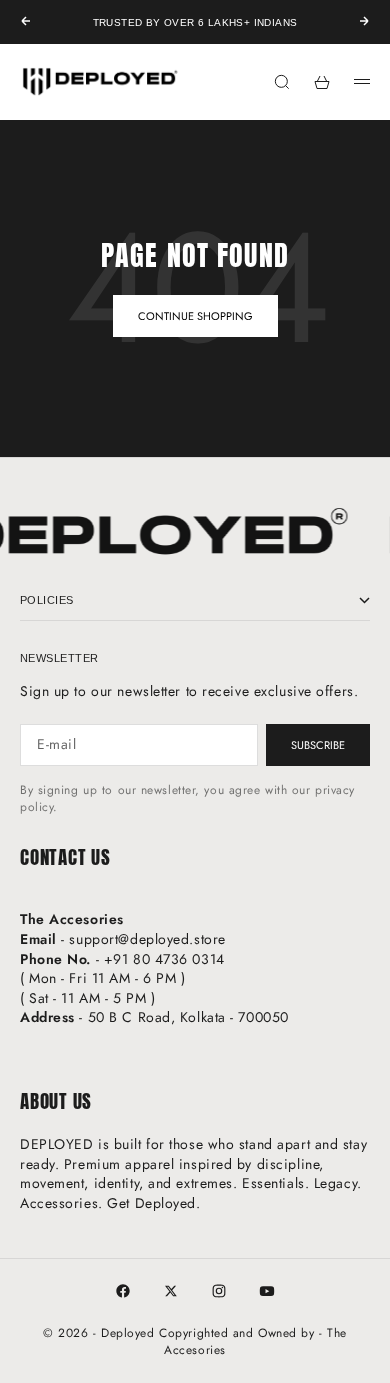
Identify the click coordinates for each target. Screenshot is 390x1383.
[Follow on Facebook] (123, 1291)
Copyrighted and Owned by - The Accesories (253, 1341)
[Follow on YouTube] (267, 1291)
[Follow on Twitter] (171, 1291)
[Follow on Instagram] (219, 1291)
